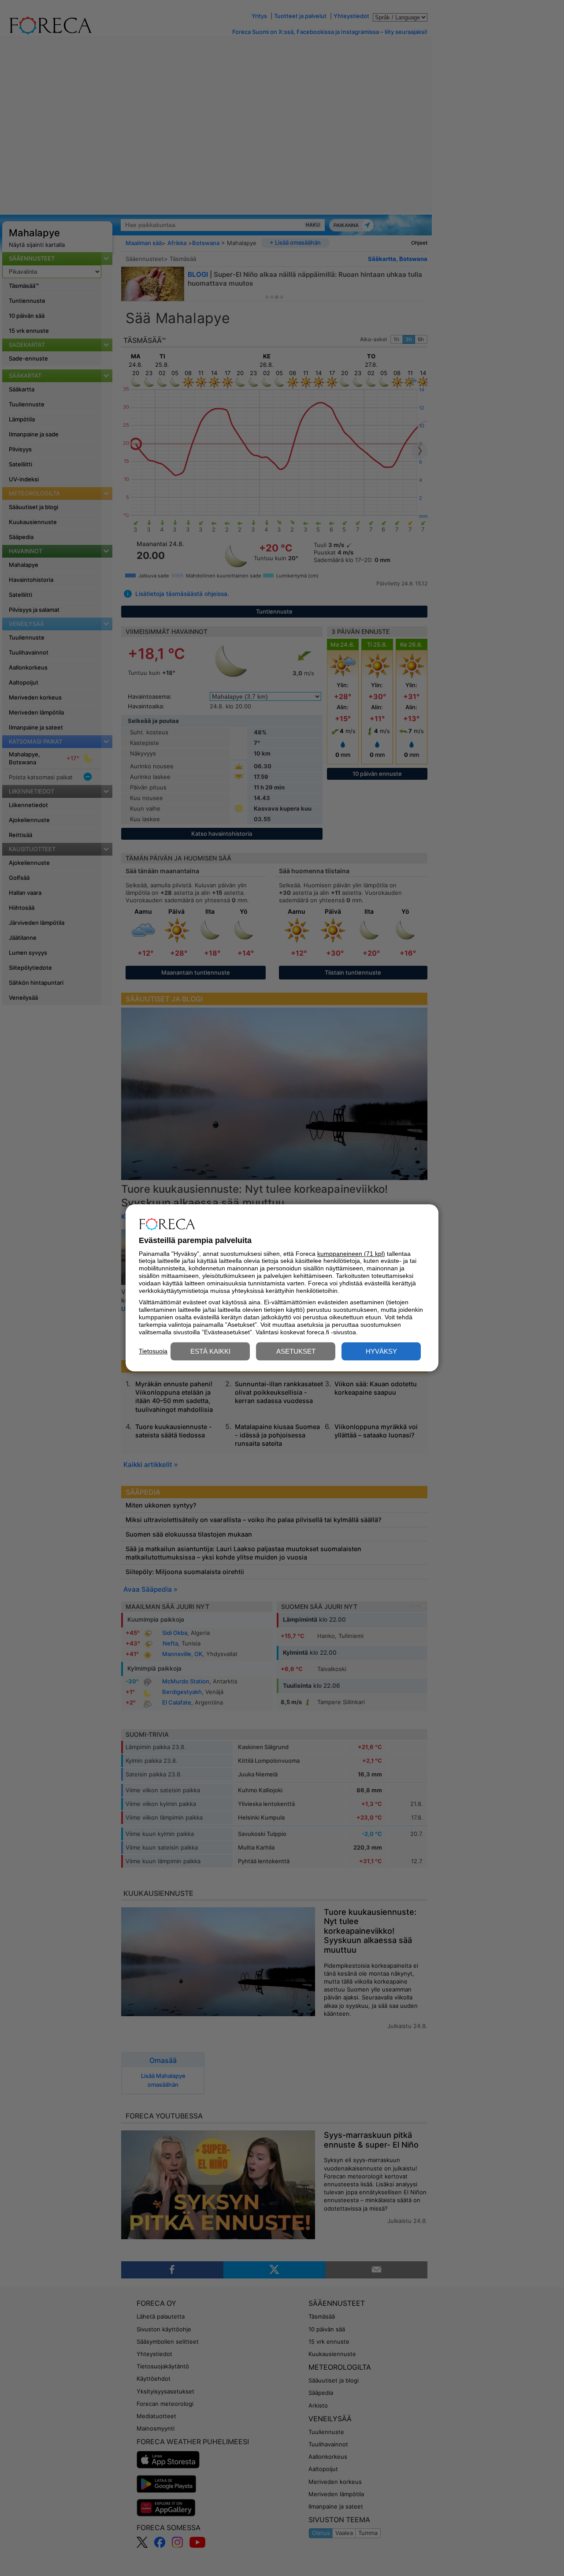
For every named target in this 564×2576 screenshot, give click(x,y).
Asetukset (296, 1352)
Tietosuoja (153, 1351)
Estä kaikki (210, 1352)
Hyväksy (381, 1352)
